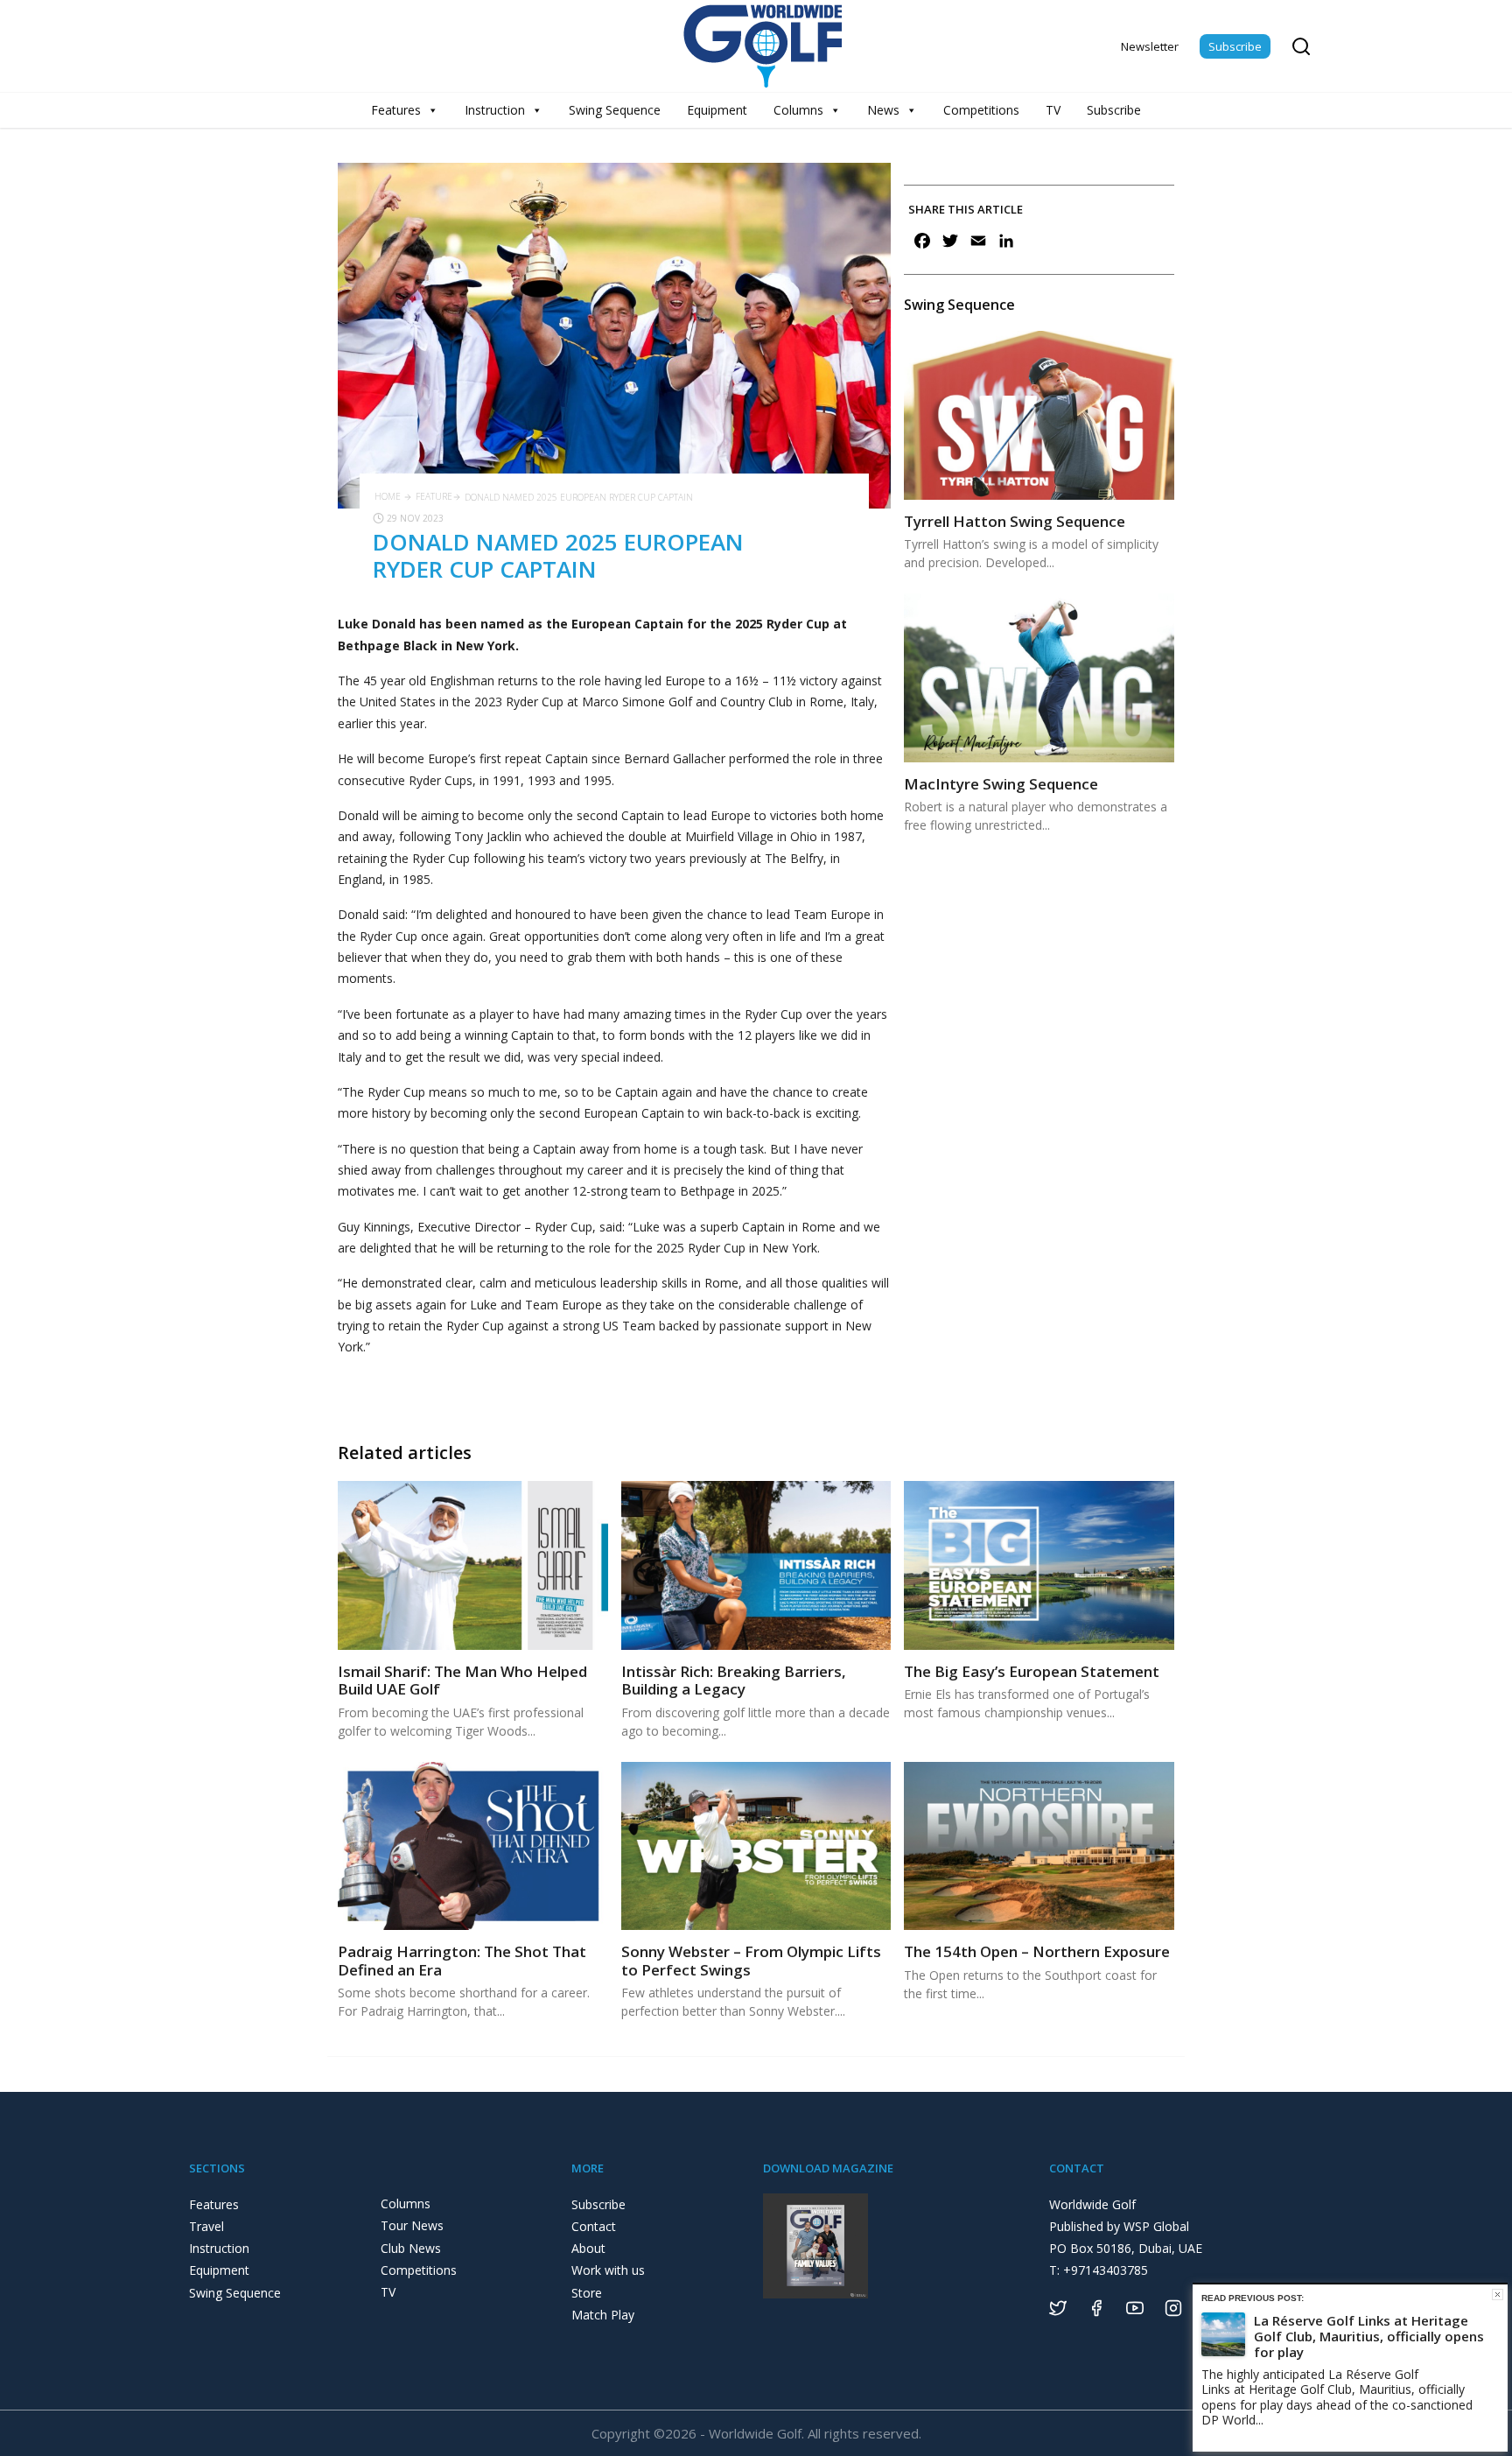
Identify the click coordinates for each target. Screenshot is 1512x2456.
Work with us (608, 2270)
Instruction (495, 110)
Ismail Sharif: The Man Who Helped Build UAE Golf (462, 1680)
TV (1053, 110)
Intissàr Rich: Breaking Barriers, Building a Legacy (734, 1680)
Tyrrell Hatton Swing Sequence (1015, 521)
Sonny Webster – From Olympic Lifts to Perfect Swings (751, 1960)
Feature (434, 496)
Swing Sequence (615, 110)
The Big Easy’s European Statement (1032, 1671)
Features (396, 110)
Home (388, 496)
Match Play (603, 2315)
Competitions (981, 110)
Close (1498, 2295)
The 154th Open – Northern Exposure (1037, 1951)
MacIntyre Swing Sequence (1001, 784)
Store (587, 2293)
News (883, 110)
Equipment (717, 110)
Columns (798, 110)
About (588, 2248)
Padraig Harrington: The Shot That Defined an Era (462, 1960)
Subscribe (1235, 46)
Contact (594, 2226)
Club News (411, 2248)
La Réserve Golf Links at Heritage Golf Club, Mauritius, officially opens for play (1369, 2336)
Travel (206, 2226)
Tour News (412, 2225)
